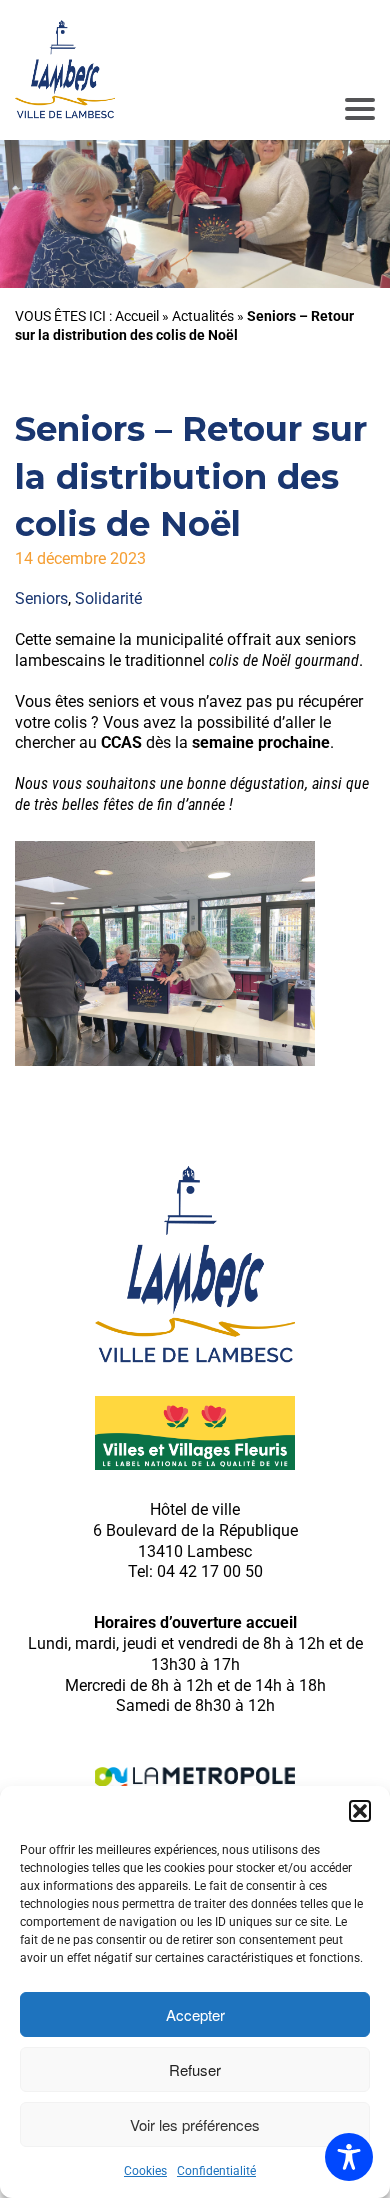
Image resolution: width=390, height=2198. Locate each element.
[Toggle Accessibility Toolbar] (349, 2157)
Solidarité (108, 598)
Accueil (137, 316)
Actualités (203, 316)
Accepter (195, 2014)
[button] (360, 1811)
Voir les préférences (195, 2124)
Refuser (195, 2069)
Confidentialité (216, 2171)
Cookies (145, 2171)
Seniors (41, 598)
